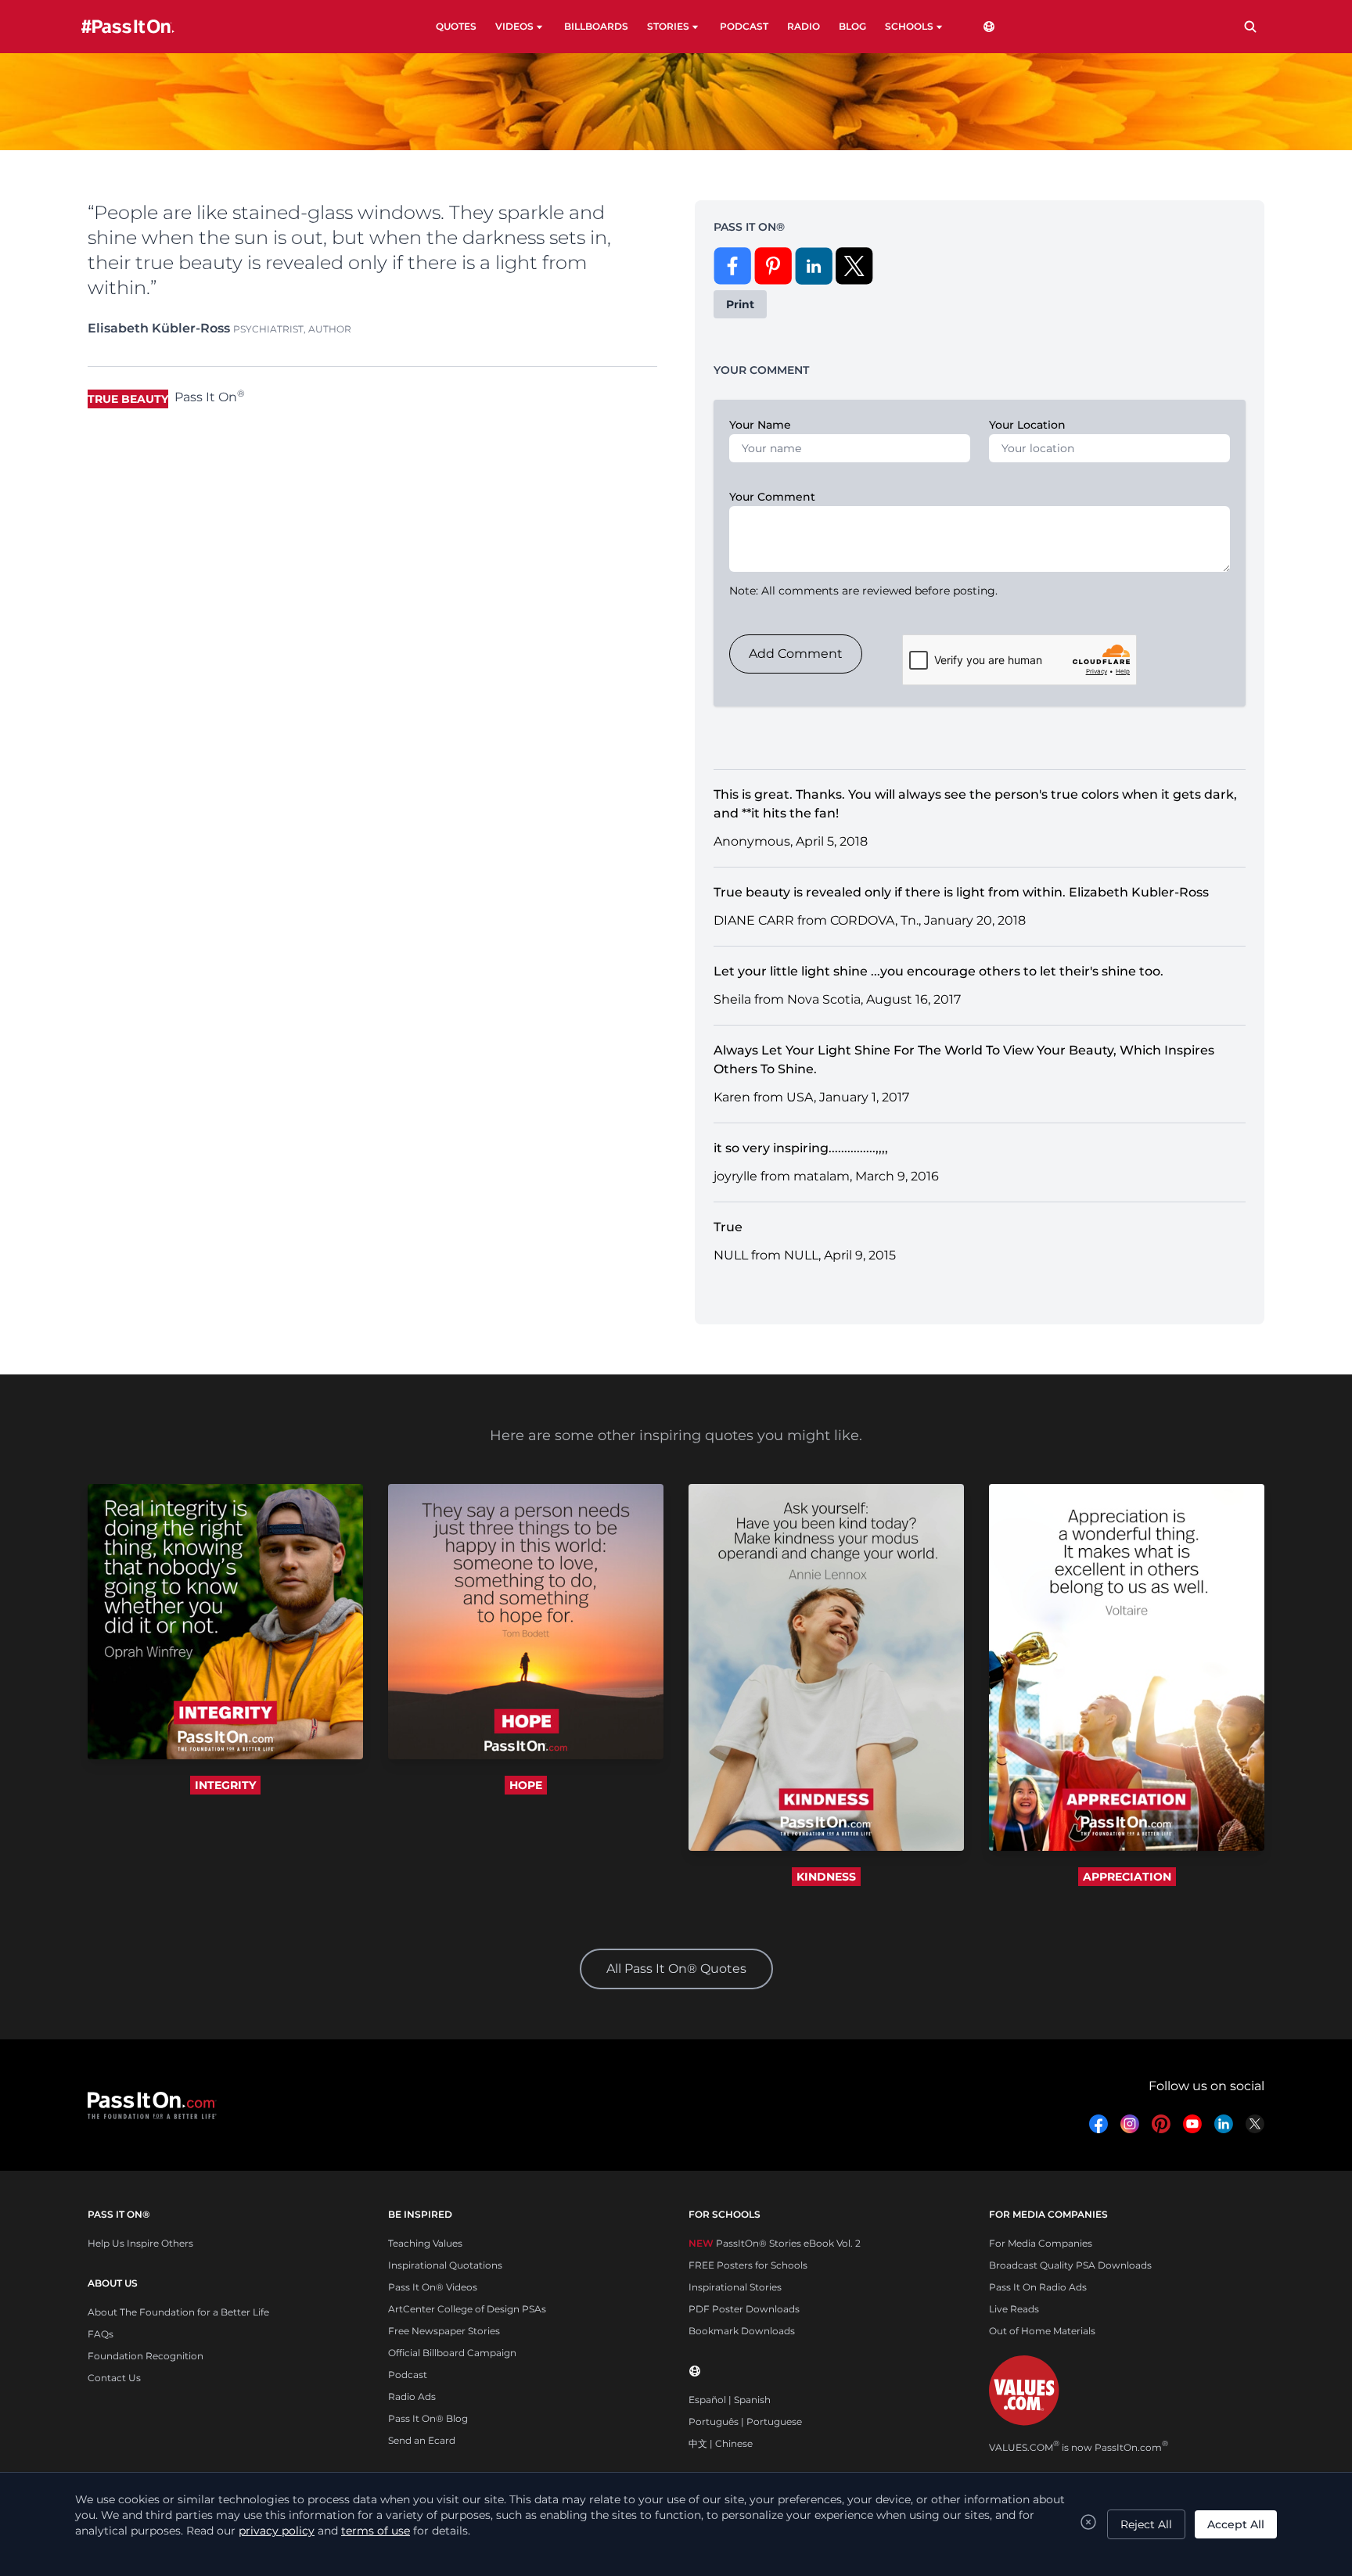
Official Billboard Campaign (452, 2353)
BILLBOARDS (596, 26)
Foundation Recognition (146, 2356)
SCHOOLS (909, 26)
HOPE (526, 1785)
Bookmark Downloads (742, 2331)
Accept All (1236, 2524)
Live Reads (1014, 2309)
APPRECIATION (1127, 1877)
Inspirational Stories (735, 2287)
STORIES (668, 26)
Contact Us (114, 2378)
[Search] (1250, 27)
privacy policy (277, 2531)
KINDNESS (826, 1877)
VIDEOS (514, 26)
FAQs (101, 2334)
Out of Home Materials (1042, 2331)
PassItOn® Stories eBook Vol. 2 (775, 2243)
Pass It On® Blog (428, 2418)
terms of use (376, 2531)
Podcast (408, 2375)
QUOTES (456, 26)
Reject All (1146, 2524)
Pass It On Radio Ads (1038, 2287)
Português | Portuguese (745, 2422)
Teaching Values (425, 2243)
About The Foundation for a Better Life (178, 2312)
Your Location (1027, 425)
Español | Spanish (730, 2400)
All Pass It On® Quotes (676, 1969)
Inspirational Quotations (445, 2265)
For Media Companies (1041, 2243)
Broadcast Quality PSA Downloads (1070, 2265)
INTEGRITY (225, 1785)
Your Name (760, 425)
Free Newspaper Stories (444, 2331)
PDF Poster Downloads (744, 2309)
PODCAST (744, 26)
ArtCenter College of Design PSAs (467, 2309)
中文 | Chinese (721, 2443)
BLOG (852, 26)
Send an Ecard (422, 2440)
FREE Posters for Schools (748, 2265)
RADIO (804, 26)
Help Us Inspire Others (140, 2243)
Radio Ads (412, 2396)
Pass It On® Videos (433, 2287)
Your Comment (772, 497)
